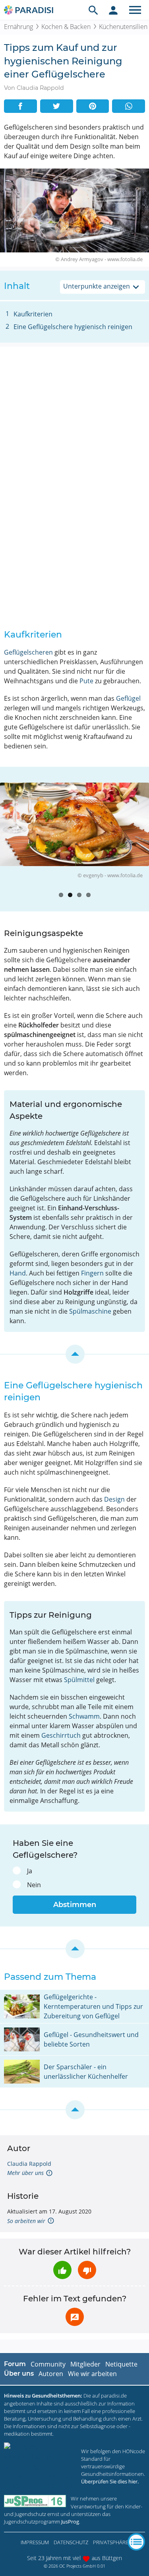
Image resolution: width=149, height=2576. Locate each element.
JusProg (70, 2522)
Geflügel (128, 698)
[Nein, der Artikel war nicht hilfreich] (87, 2270)
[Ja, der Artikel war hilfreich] (62, 2270)
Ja (30, 1871)
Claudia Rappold (29, 2164)
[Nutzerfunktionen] (113, 10)
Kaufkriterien (33, 314)
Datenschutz (71, 2542)
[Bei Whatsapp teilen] (129, 106)
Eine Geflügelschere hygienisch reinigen (73, 327)
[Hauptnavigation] (135, 10)
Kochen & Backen (66, 27)
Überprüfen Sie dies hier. (110, 2481)
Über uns (19, 2373)
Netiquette (121, 2364)
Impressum (35, 2542)
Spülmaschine (90, 1311)
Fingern (92, 1273)
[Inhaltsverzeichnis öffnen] (136, 2542)
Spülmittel (79, 1680)
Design (114, 1499)
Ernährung (18, 27)
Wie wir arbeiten (92, 2374)
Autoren (51, 2374)
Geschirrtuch (61, 1735)
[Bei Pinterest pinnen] (93, 106)
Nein (34, 1885)
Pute (86, 681)
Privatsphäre (111, 2542)
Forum (15, 2364)
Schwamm (84, 1716)
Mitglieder (85, 2364)
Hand (18, 1273)
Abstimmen (75, 1905)
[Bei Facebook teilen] (20, 106)
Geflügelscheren (28, 652)
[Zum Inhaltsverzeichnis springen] (74, 1354)
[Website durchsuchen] (93, 10)
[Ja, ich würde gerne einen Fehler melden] (75, 2317)
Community (48, 2364)
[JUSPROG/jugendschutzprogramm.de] (35, 2501)
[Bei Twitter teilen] (57, 106)
